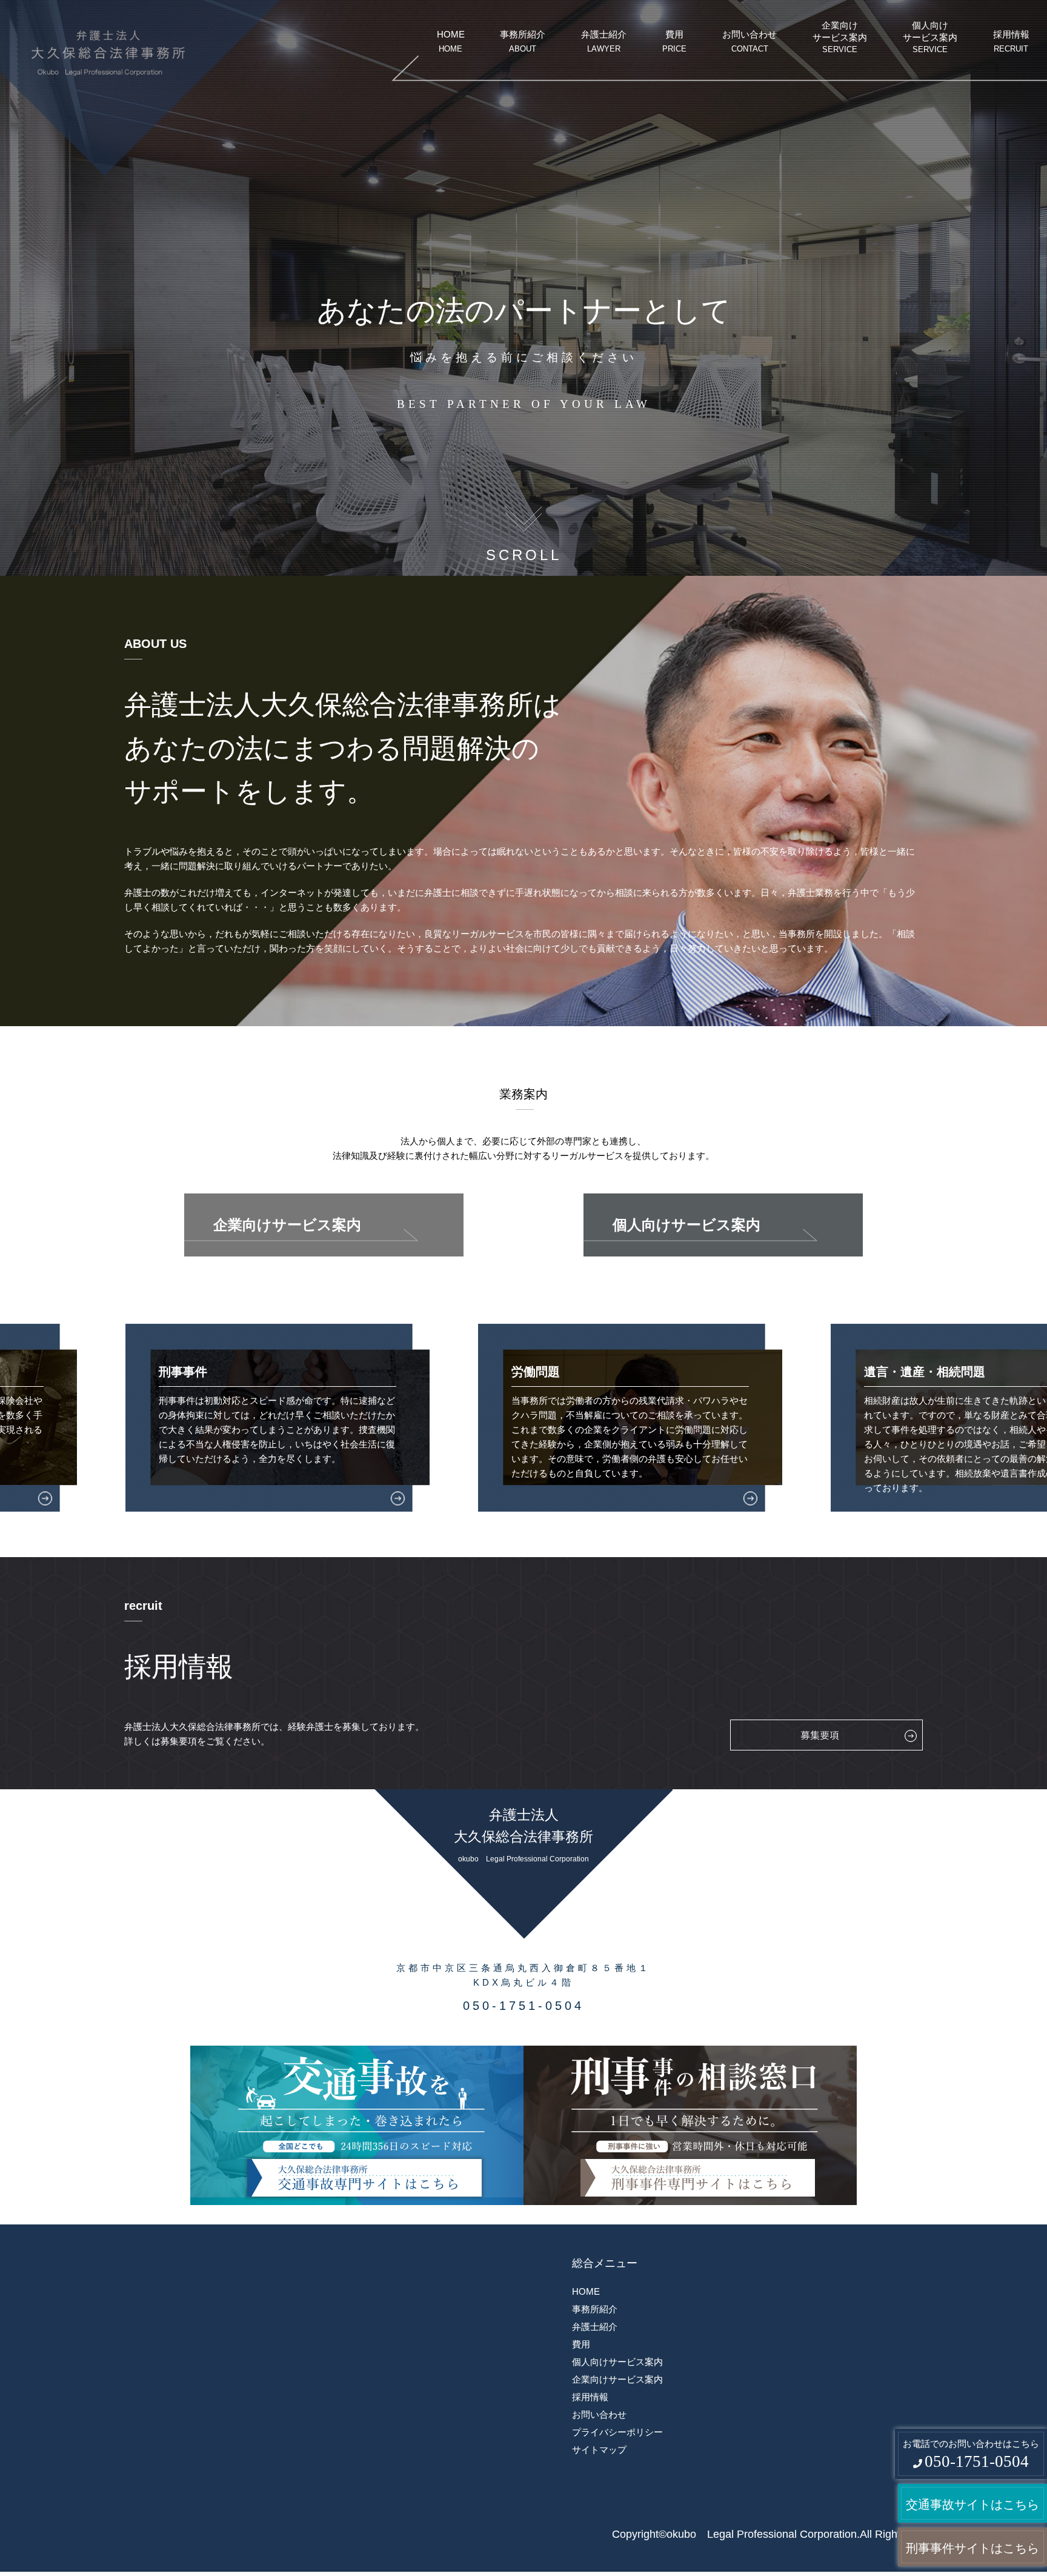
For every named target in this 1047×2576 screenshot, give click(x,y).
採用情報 (1011, 41)
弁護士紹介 (604, 41)
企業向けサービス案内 (840, 37)
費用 (674, 41)
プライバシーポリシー (617, 2432)
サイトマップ (599, 2450)
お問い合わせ (750, 41)
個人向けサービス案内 (930, 37)
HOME (451, 41)
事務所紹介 (523, 41)
